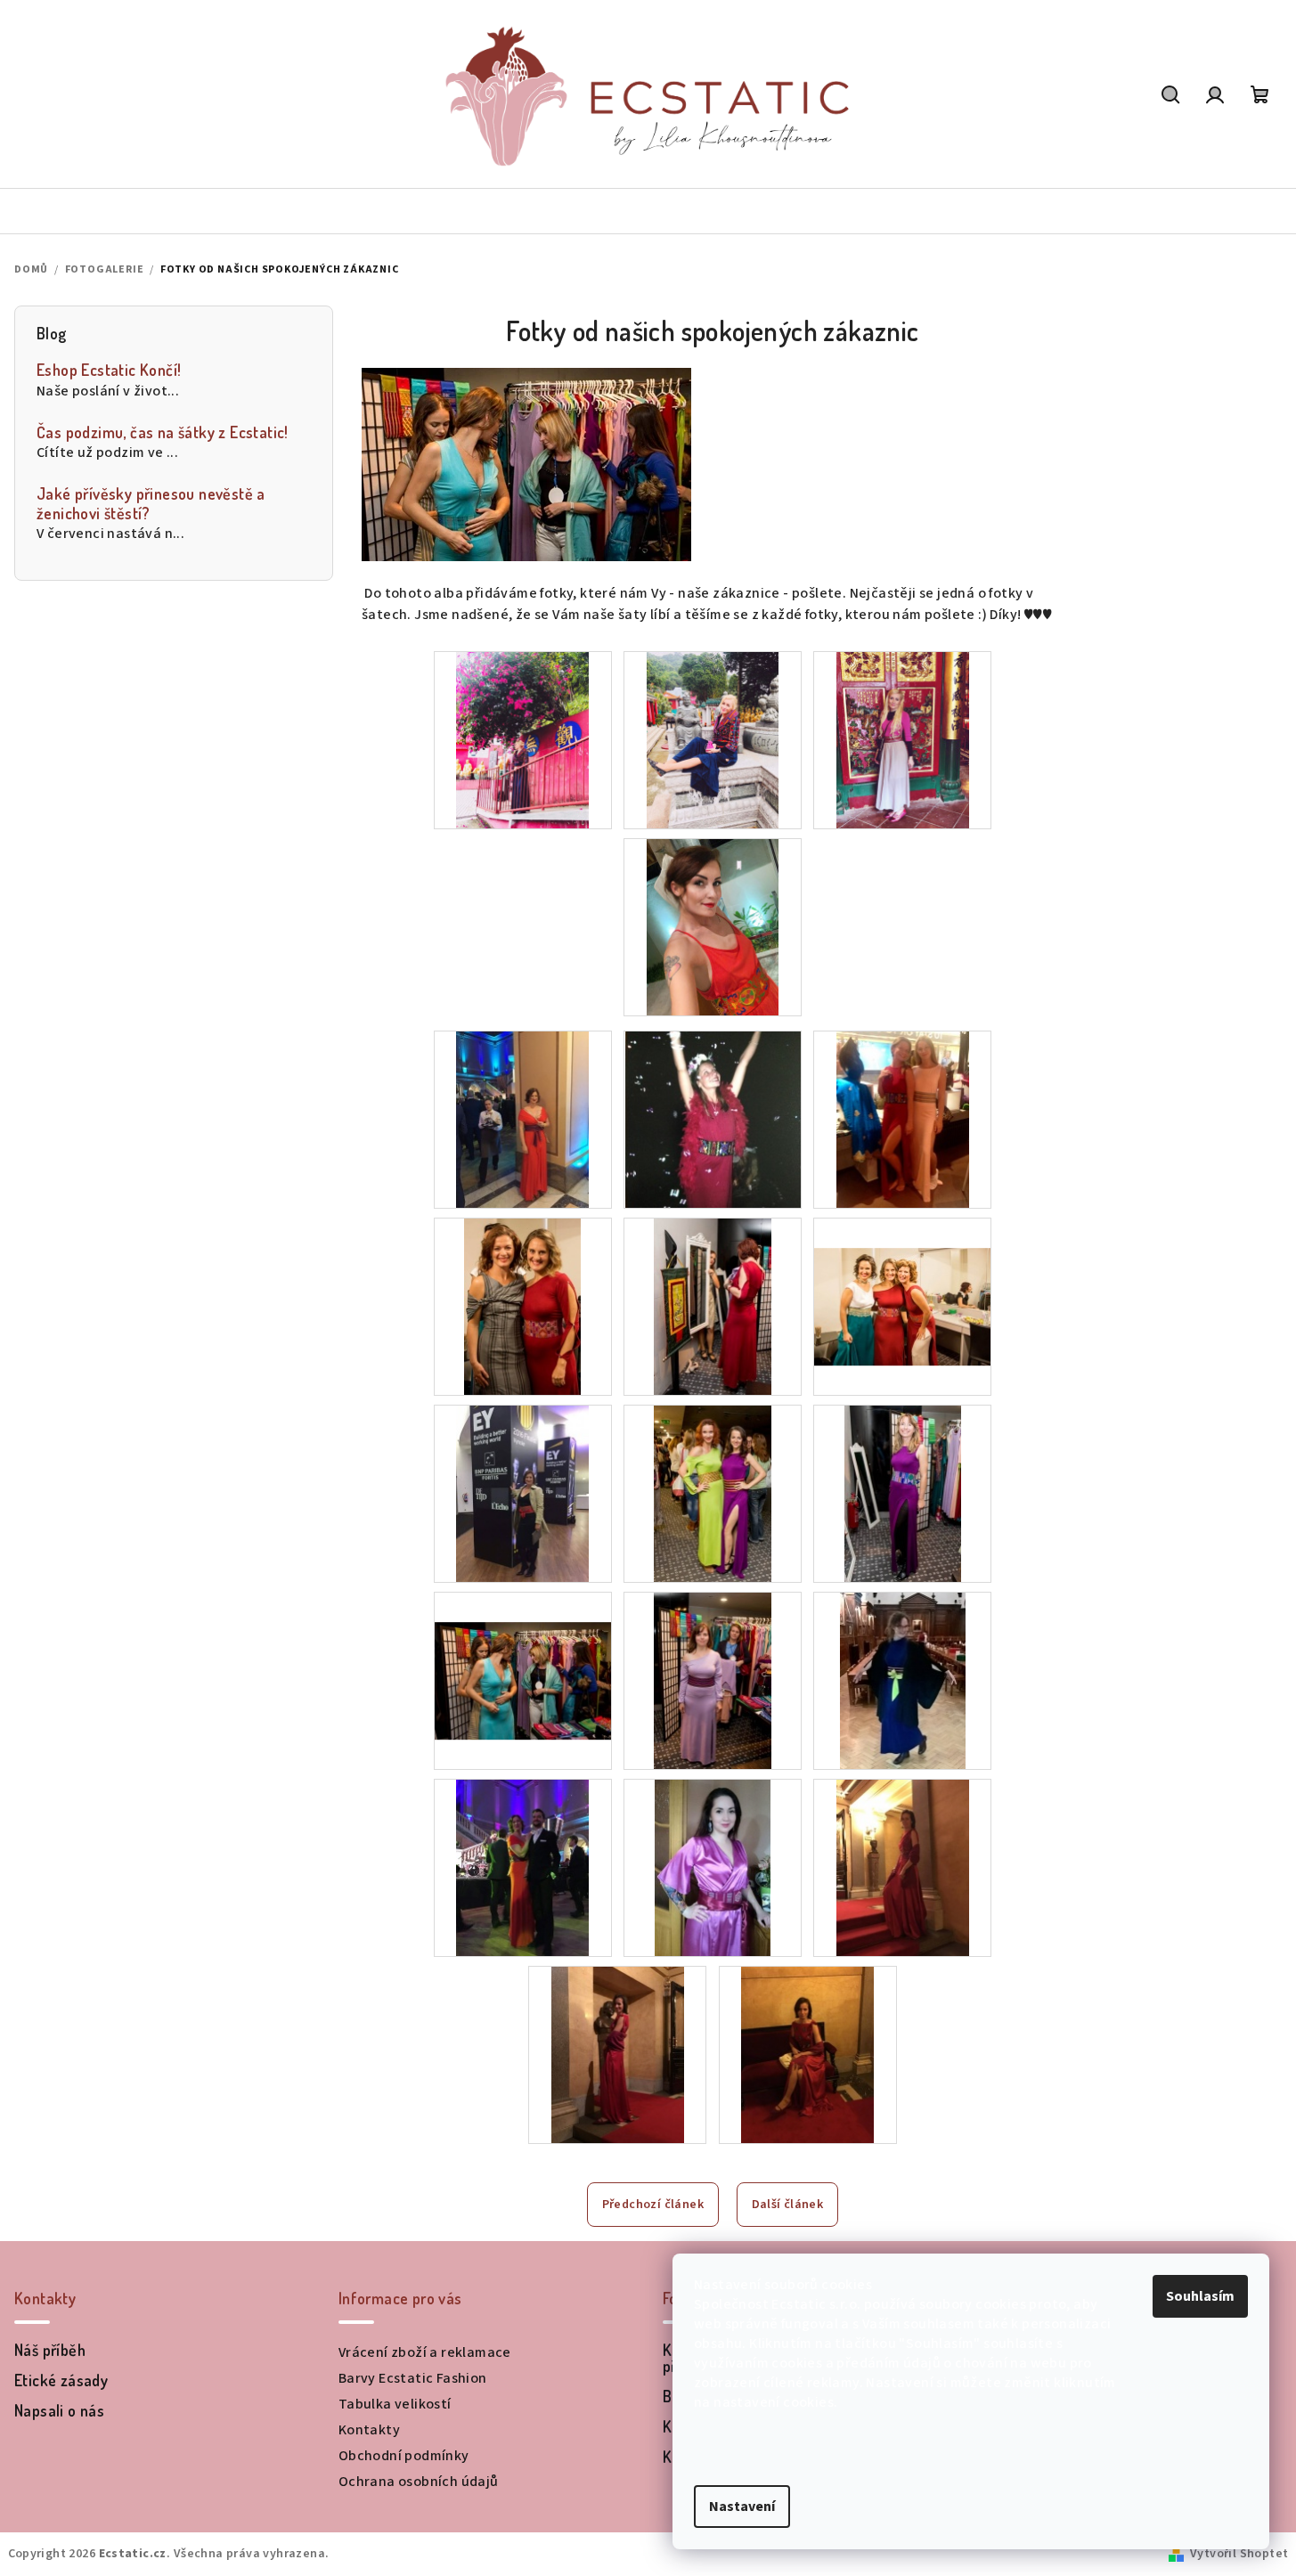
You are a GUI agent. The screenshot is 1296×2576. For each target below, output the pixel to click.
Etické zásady (61, 2380)
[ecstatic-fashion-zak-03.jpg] (713, 926)
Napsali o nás (59, 2410)
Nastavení (742, 2507)
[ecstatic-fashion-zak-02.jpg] (903, 739)
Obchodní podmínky (404, 2456)
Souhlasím (1200, 2296)
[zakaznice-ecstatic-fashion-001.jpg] (713, 1119)
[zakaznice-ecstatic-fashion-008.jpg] (903, 1493)
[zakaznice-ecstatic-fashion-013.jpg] (713, 1867)
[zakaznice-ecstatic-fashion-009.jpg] (523, 1651)
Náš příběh (50, 2350)
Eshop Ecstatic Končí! (109, 370)
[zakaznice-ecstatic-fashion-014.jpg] (903, 1867)
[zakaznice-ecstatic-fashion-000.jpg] (522, 1119)
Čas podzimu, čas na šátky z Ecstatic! (163, 432)
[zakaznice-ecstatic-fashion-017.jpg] (807, 2054)
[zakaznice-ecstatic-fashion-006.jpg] (522, 1493)
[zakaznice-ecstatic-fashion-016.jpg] (618, 2054)
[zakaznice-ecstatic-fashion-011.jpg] (903, 1680)
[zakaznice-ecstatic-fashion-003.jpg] (523, 1306)
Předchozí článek (653, 2205)
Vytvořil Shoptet (1239, 2554)
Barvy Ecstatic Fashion (413, 2378)
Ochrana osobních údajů (419, 2482)
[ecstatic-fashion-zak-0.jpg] (522, 739)
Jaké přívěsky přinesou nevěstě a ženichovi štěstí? (151, 504)
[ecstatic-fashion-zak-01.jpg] (713, 739)
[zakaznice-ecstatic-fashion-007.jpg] (713, 1493)
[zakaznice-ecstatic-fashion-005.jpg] (902, 1276)
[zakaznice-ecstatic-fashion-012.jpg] (522, 1867)
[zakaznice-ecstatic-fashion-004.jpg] (713, 1306)
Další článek (788, 2205)
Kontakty (369, 2430)
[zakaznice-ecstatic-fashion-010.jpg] (713, 1680)
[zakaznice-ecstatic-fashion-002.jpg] (903, 1119)
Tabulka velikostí (395, 2404)
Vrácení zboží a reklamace (425, 2352)
